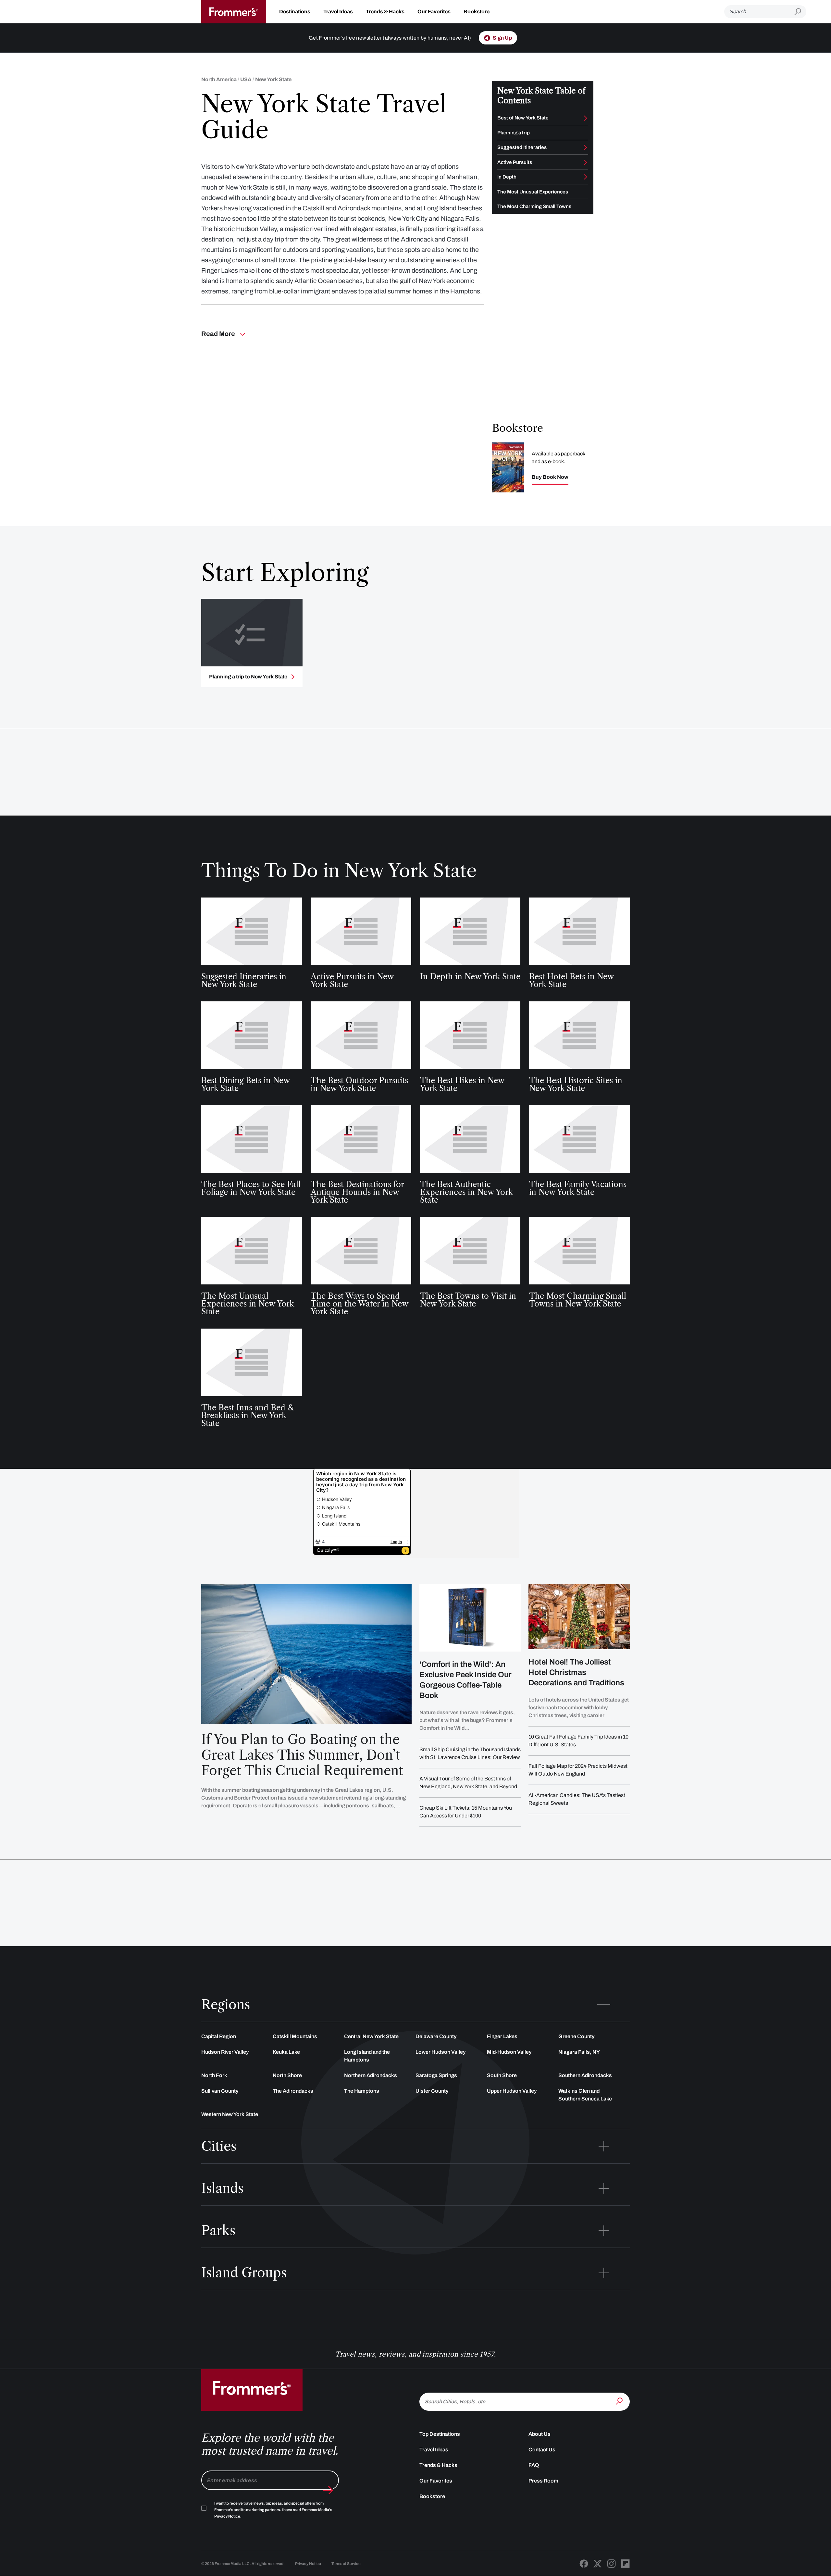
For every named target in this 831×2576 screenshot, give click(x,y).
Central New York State (371, 2036)
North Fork (214, 2075)
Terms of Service (346, 2564)
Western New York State (230, 2114)
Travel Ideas (338, 12)
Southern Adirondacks (585, 2075)
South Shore (502, 2075)
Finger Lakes (502, 2036)
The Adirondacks (293, 2091)
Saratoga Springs (436, 2075)
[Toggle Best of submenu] (586, 118)
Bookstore (477, 12)
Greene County (576, 2036)
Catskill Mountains (295, 2036)
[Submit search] (800, 12)
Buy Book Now (550, 477)
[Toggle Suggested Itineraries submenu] (586, 147)
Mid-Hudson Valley (509, 2052)
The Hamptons (362, 2091)
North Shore (287, 2075)
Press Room (543, 2481)
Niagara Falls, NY (579, 2052)
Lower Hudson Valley (440, 2052)
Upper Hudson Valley (512, 2091)
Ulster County (432, 2091)
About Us (540, 2434)
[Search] (620, 2401)
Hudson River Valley (225, 2052)
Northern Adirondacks (371, 2075)
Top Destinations (440, 2434)
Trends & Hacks (385, 12)
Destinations (295, 12)
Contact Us (542, 2450)
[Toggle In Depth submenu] (586, 177)
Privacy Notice (308, 2564)
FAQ (534, 2465)
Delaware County (436, 2036)
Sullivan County (220, 2091)
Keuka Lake (286, 2052)
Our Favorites (434, 12)
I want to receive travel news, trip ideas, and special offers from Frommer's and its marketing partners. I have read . (273, 2510)
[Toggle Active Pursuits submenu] (586, 162)
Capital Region (219, 2036)
